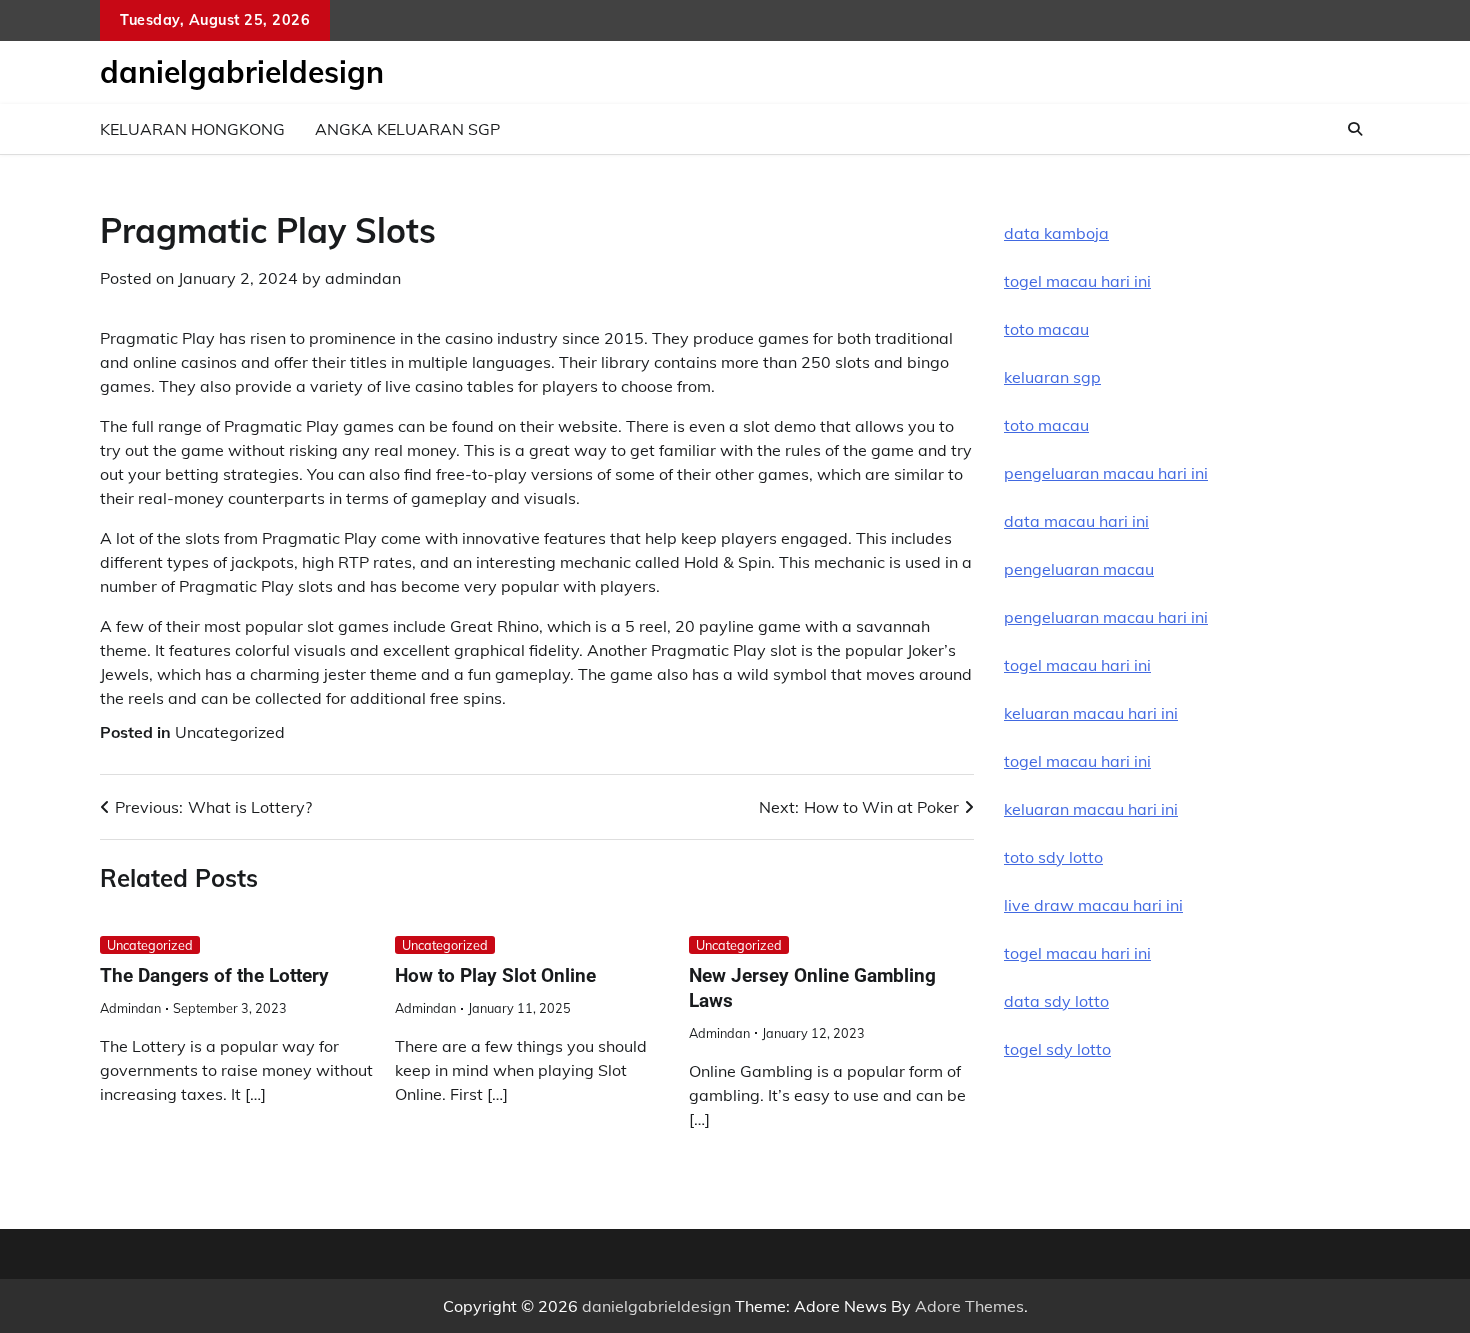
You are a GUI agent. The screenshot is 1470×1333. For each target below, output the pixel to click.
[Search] (1355, 129)
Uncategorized (230, 732)
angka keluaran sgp (407, 129)
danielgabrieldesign (242, 72)
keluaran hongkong (192, 129)
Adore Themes (969, 1306)
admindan (363, 278)
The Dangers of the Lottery (214, 975)
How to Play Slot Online (495, 975)
